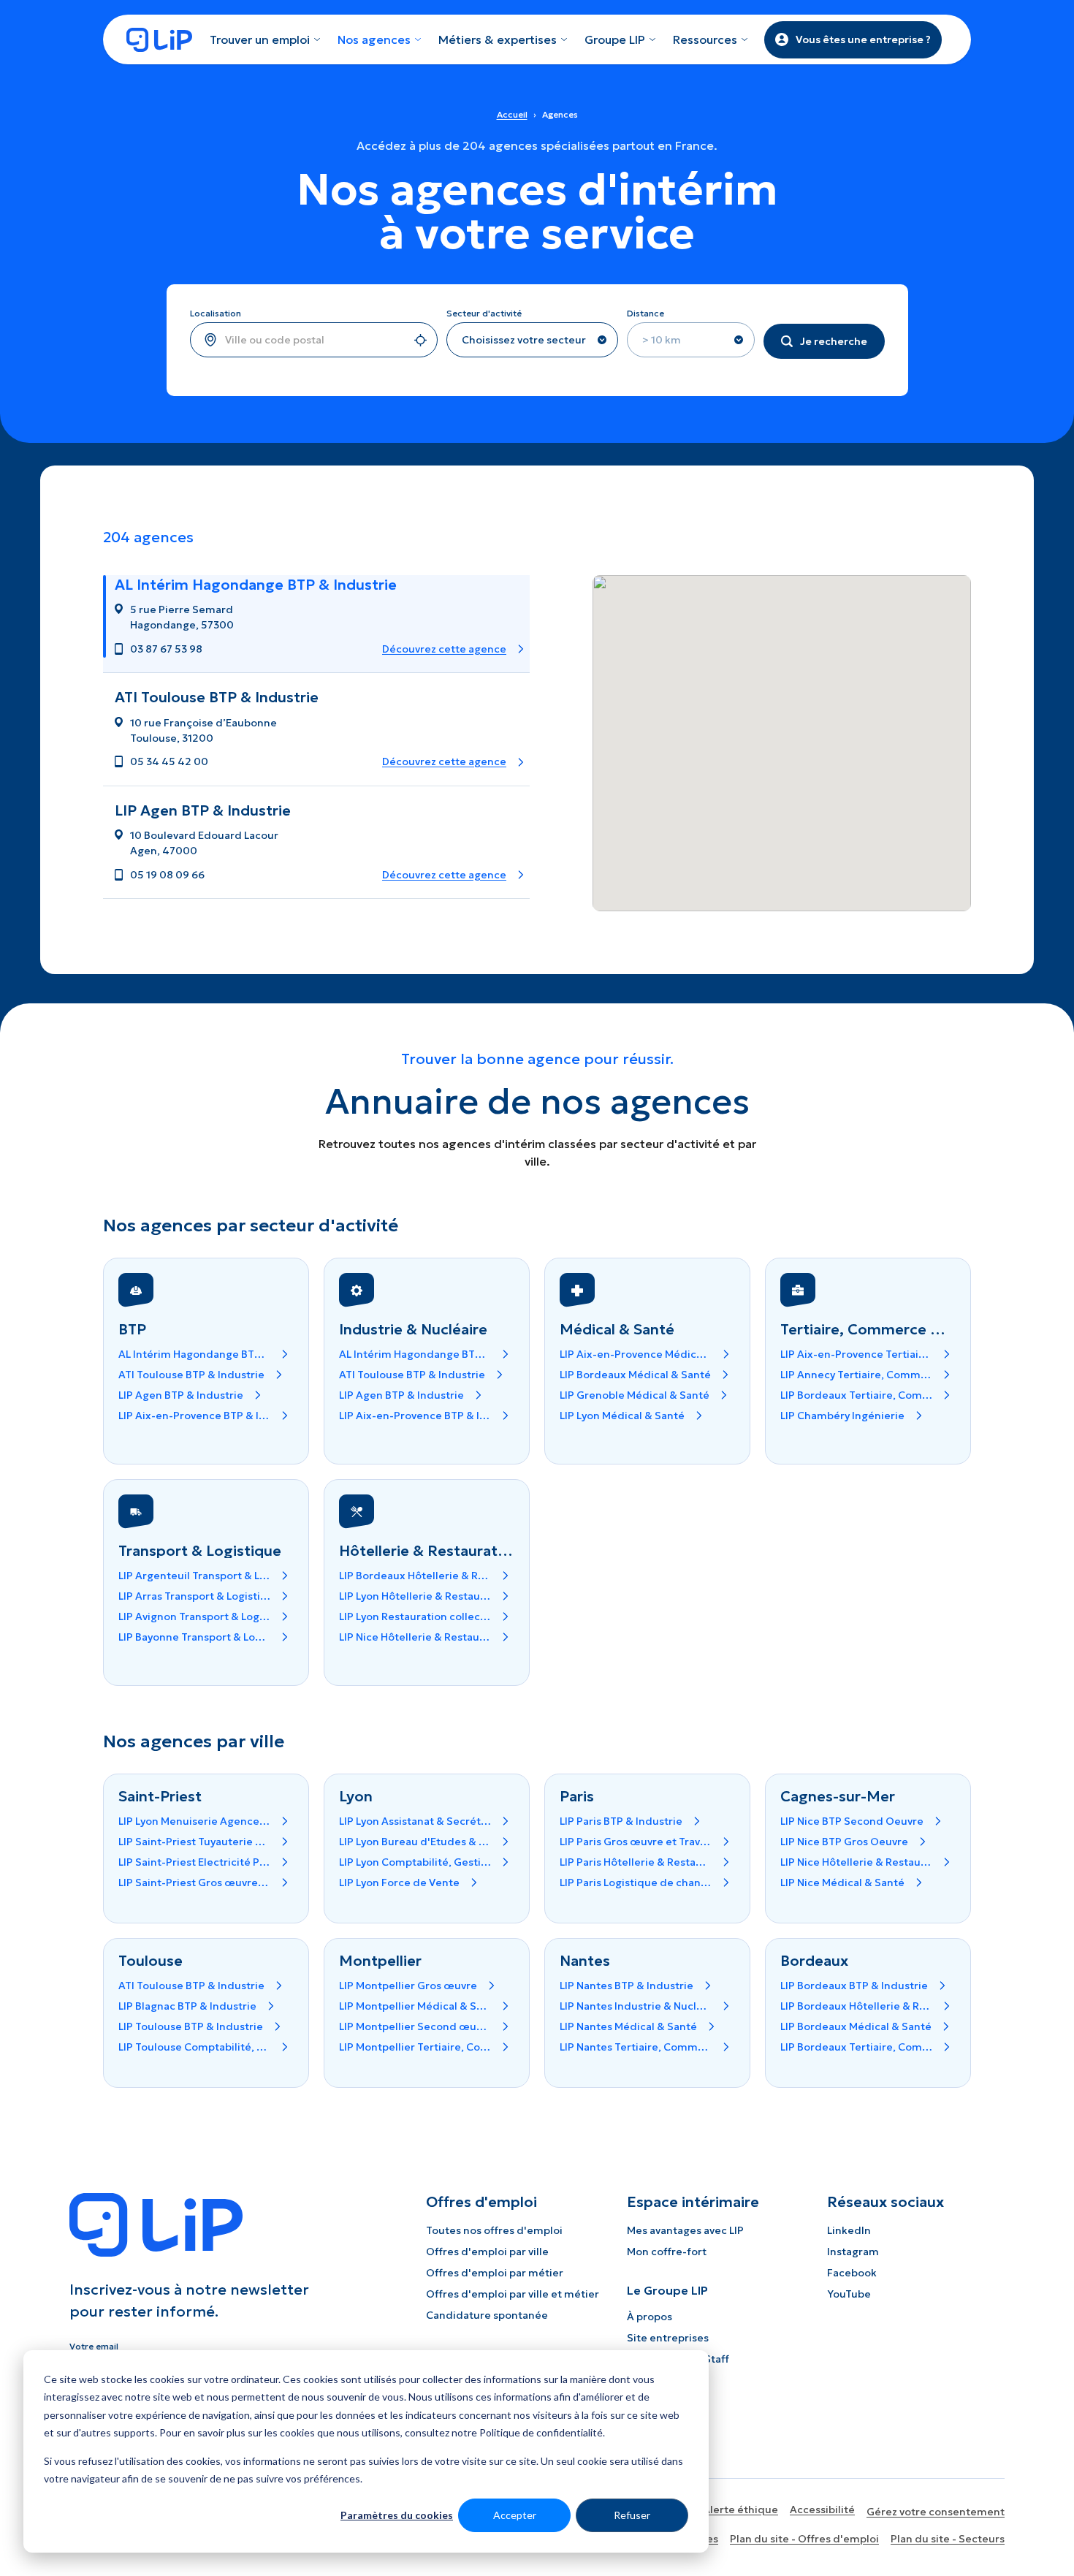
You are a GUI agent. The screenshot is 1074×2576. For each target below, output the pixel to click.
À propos (650, 2317)
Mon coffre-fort (667, 2252)
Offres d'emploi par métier (495, 2273)
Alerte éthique (740, 2509)
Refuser (632, 2515)
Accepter (515, 2515)
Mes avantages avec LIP (685, 2230)
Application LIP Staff (678, 2359)
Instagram (853, 2252)
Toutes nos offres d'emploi (494, 2230)
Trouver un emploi (260, 39)
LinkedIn (849, 2230)
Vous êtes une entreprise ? (863, 39)
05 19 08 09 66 (167, 875)
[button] (316, 624)
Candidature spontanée (487, 2315)
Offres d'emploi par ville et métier (513, 2294)
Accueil (512, 114)
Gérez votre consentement (936, 2512)
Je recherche (834, 341)
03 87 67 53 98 (166, 649)
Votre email (94, 2346)
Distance (645, 313)
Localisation (216, 313)
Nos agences (374, 39)
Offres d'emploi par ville (487, 2252)
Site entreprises (668, 2338)
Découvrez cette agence (444, 649)
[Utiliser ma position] (420, 340)
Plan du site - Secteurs (948, 2539)
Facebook (852, 2273)
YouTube (849, 2294)
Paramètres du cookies (397, 2515)
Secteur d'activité (484, 313)
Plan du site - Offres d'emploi (804, 2539)
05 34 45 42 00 (169, 761)
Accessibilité (822, 2509)
